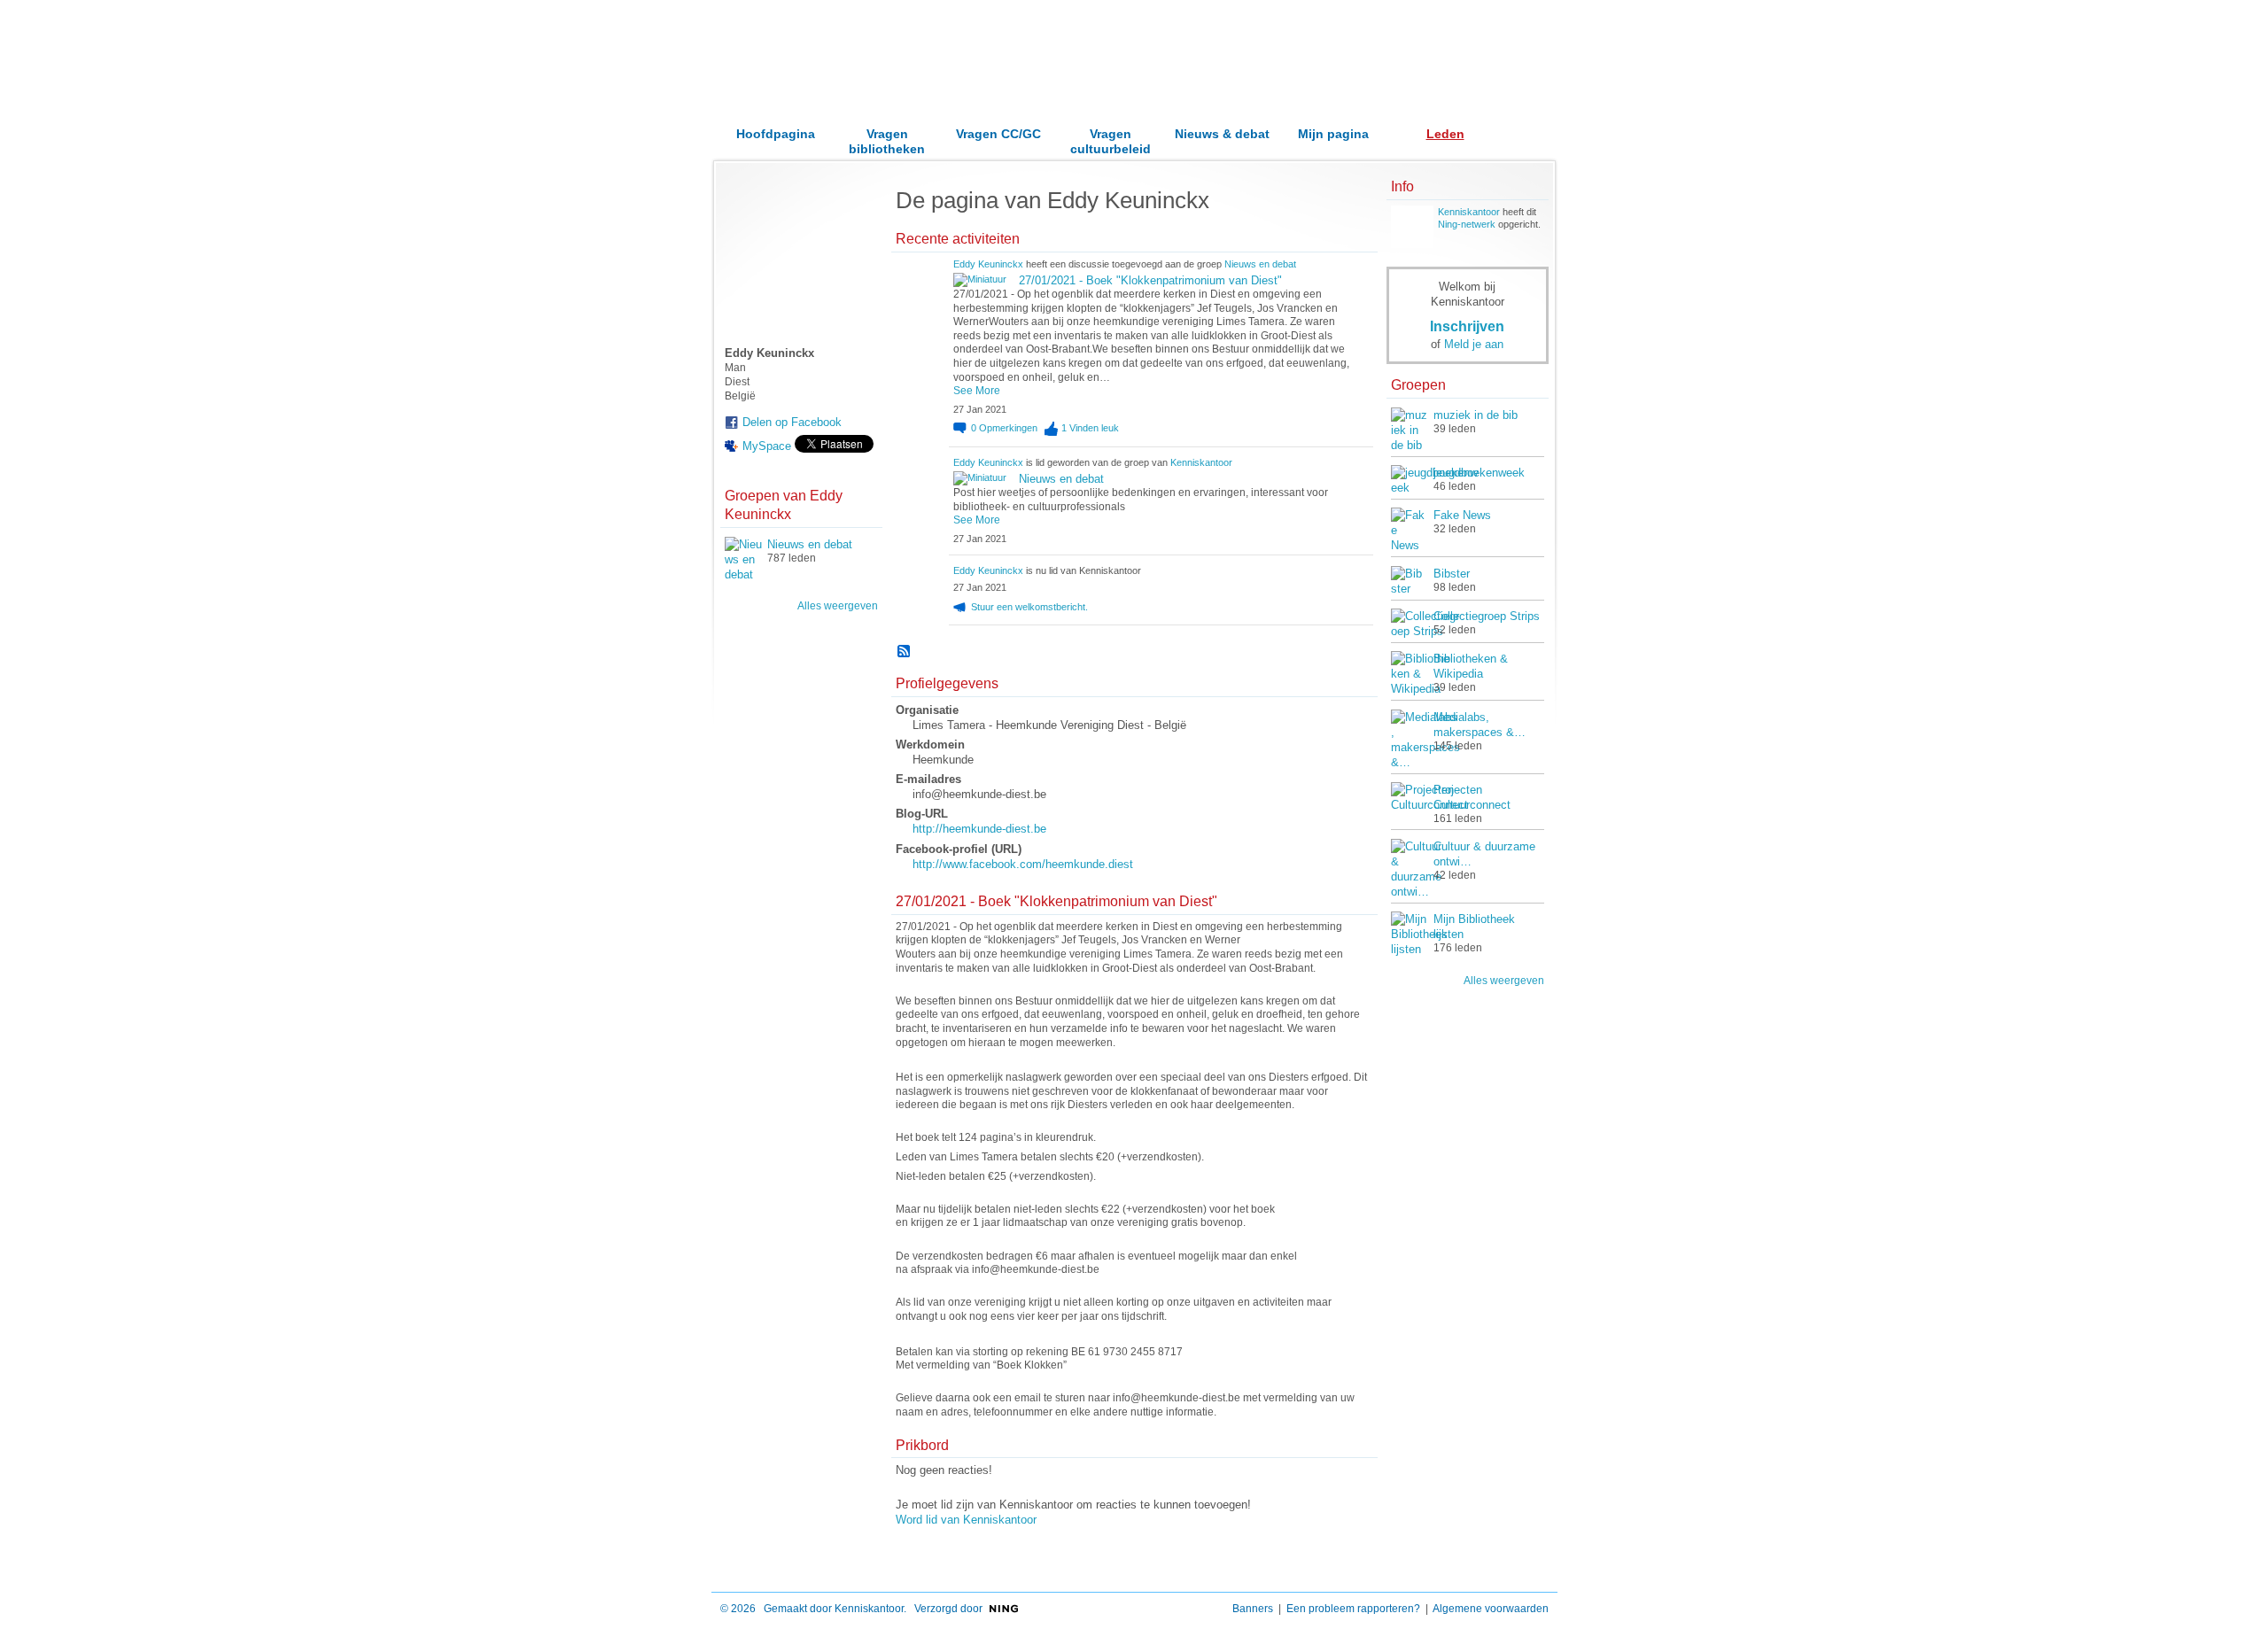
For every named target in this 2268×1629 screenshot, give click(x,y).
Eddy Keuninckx (988, 264)
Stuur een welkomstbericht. (1029, 607)
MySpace (767, 446)
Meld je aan (1474, 344)
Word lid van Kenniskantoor (966, 1520)
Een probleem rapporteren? (1353, 1609)
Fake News (1462, 515)
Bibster (1452, 574)
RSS (905, 652)
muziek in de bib (1476, 415)
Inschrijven (1467, 326)
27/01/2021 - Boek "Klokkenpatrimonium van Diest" (1150, 280)
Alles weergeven (838, 606)
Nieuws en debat (810, 544)
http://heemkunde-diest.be (979, 829)
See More (977, 391)
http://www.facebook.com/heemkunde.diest (1023, 864)
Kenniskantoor (1201, 462)
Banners (1253, 1609)
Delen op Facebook (792, 422)
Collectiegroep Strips (1487, 616)
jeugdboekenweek (1479, 473)
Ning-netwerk (1467, 224)
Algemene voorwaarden (1491, 1609)
